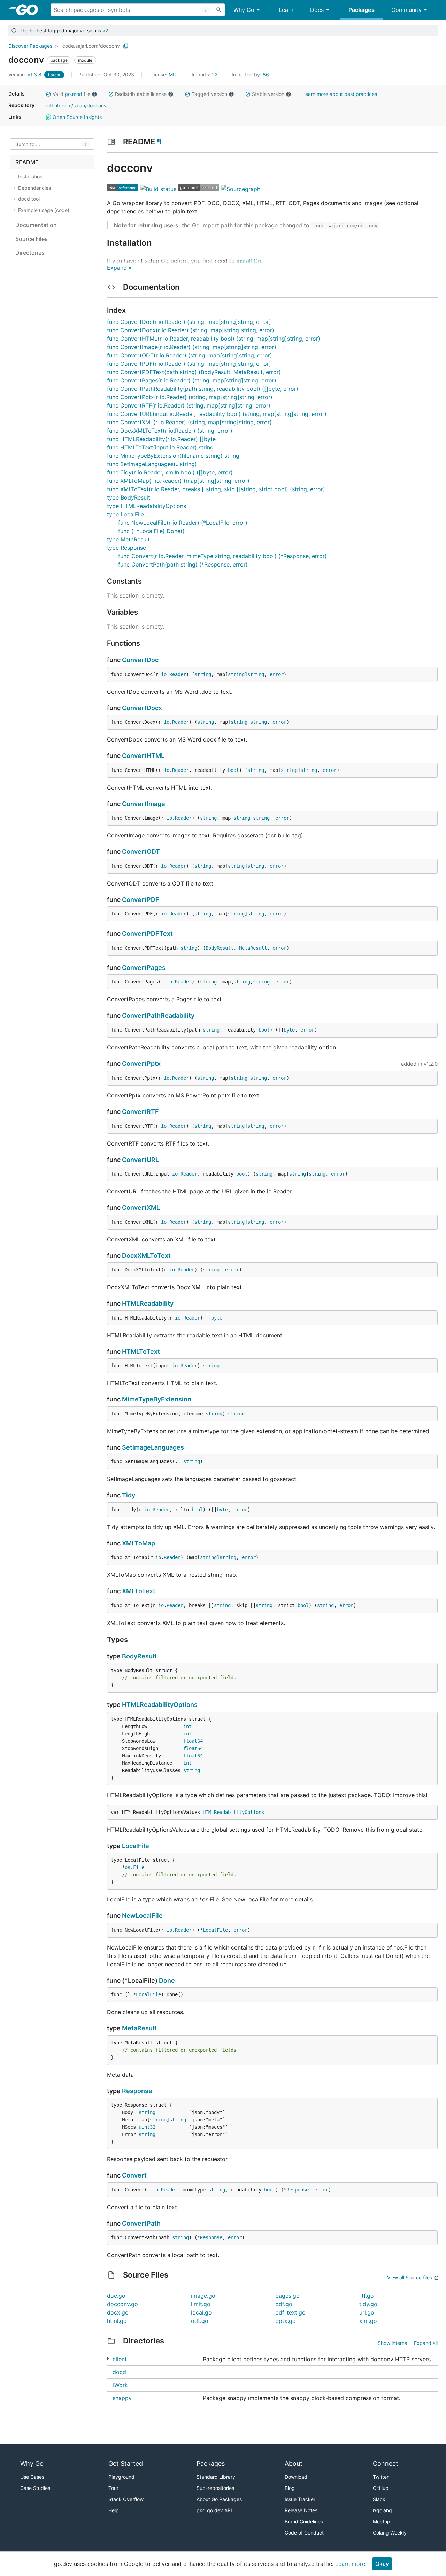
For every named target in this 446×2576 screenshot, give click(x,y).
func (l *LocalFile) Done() (151, 531)
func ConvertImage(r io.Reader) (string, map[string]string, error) (192, 347)
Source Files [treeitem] (32, 239)
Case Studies (35, 2488)
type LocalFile (125, 514)
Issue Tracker (300, 2499)
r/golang (382, 2510)
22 (205, 74)
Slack (379, 2499)
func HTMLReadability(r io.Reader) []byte (161, 439)
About (294, 2464)
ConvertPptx (141, 1063)
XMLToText (139, 1591)
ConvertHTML (143, 756)
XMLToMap (139, 1543)
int (187, 1726)
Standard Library (216, 2477)
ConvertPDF (141, 900)
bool (233, 770)
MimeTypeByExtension (157, 1399)
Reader (178, 674)
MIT (173, 74)
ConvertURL (140, 1160)
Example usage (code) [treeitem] (44, 210)
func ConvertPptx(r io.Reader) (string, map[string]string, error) (190, 397)
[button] (48, 94)
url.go (367, 2312)
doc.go (116, 2296)
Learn (286, 10)
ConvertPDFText (147, 933)
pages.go (287, 2296)
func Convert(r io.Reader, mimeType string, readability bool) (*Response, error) (222, 556)
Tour (113, 2488)
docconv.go (122, 2304)
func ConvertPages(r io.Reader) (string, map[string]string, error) (192, 380)
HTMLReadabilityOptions (160, 1705)
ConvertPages (144, 968)
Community (406, 10)
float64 (193, 1741)
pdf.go (284, 2304)
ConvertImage (144, 804)
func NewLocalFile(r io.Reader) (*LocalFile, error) (183, 523)
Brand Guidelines (304, 2521)
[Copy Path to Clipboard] (126, 46)
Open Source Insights (76, 117)
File (139, 1867)
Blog (290, 2488)
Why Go (244, 10)
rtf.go (367, 2296)
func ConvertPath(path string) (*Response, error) (183, 564)
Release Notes (301, 2510)
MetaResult (253, 948)
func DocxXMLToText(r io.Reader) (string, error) (170, 431)
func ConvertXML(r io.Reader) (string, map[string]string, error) (189, 422)
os (128, 1867)
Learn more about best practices (340, 94)
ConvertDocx (142, 708)
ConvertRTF (140, 1112)
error (277, 674)
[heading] (29, 10)
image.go (203, 2296)
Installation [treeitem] (30, 177)
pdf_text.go (290, 2312)
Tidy (129, 1495)
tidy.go (368, 2304)
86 (250, 74)
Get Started (126, 2464)
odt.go (200, 2321)
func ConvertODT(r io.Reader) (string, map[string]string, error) (190, 355)
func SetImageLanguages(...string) (152, 464)
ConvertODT (141, 852)
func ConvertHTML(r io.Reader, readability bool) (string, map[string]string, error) (214, 339)
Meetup (382, 2521)
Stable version (268, 94)
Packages (362, 10)
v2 (105, 31)
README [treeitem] (27, 162)
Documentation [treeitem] (36, 225)
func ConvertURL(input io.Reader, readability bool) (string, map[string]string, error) (217, 414)
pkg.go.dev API (214, 2510)
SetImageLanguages (153, 1447)
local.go (201, 2312)
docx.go (118, 2312)
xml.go (368, 2321)
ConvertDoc (140, 660)
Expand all (426, 2343)
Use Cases (32, 2477)
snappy (122, 2398)
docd (119, 2372)
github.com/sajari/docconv (76, 105)
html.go (117, 2321)
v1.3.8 (26, 74)
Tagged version (209, 94)
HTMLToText (141, 1351)
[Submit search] (219, 10)
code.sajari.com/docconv (91, 46)
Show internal (393, 2343)
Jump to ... (28, 144)
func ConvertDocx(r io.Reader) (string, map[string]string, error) (191, 330)
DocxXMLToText (146, 1256)
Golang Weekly (390, 2533)
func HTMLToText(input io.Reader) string (160, 447)
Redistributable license (141, 94)
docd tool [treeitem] (29, 199)
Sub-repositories (215, 2488)
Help (114, 2510)
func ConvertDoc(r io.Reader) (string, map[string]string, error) (189, 322)
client (120, 2359)
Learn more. (351, 2564)
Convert (134, 2175)
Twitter (381, 2477)
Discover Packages (30, 46)
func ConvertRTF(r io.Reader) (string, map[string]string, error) (189, 405)
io (164, 674)
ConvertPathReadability (158, 1015)
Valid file (71, 94)
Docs (317, 10)
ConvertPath (141, 2223)
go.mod (74, 94)
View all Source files (410, 2277)
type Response (126, 548)
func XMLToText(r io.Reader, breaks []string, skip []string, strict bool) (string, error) (216, 489)
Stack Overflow (126, 2499)
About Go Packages (219, 2499)
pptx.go (286, 2321)
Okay (382, 2564)
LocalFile (136, 1846)
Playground (121, 2477)
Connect (386, 2464)
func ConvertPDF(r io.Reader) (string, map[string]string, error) (189, 364)
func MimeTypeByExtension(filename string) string (173, 456)
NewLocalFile (142, 1916)
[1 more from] (108, 2359)
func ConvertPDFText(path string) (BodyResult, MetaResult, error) (194, 372)
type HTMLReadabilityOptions (147, 506)
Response (137, 2091)
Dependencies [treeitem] (34, 188)
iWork (120, 2385)
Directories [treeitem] (30, 253)
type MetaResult (128, 539)
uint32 (147, 2127)
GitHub (381, 2488)
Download (296, 2477)
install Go (249, 261)
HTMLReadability (148, 1303)
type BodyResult (129, 497)
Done (167, 1980)
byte (289, 1030)
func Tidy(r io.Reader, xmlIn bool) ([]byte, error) (170, 472)
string (203, 674)
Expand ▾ (119, 268)
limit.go (201, 2304)
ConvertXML (141, 1207)
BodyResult (220, 948)
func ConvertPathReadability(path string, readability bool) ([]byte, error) (203, 389)
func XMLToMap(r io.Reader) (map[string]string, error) (178, 481)
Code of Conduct (304, 2533)
